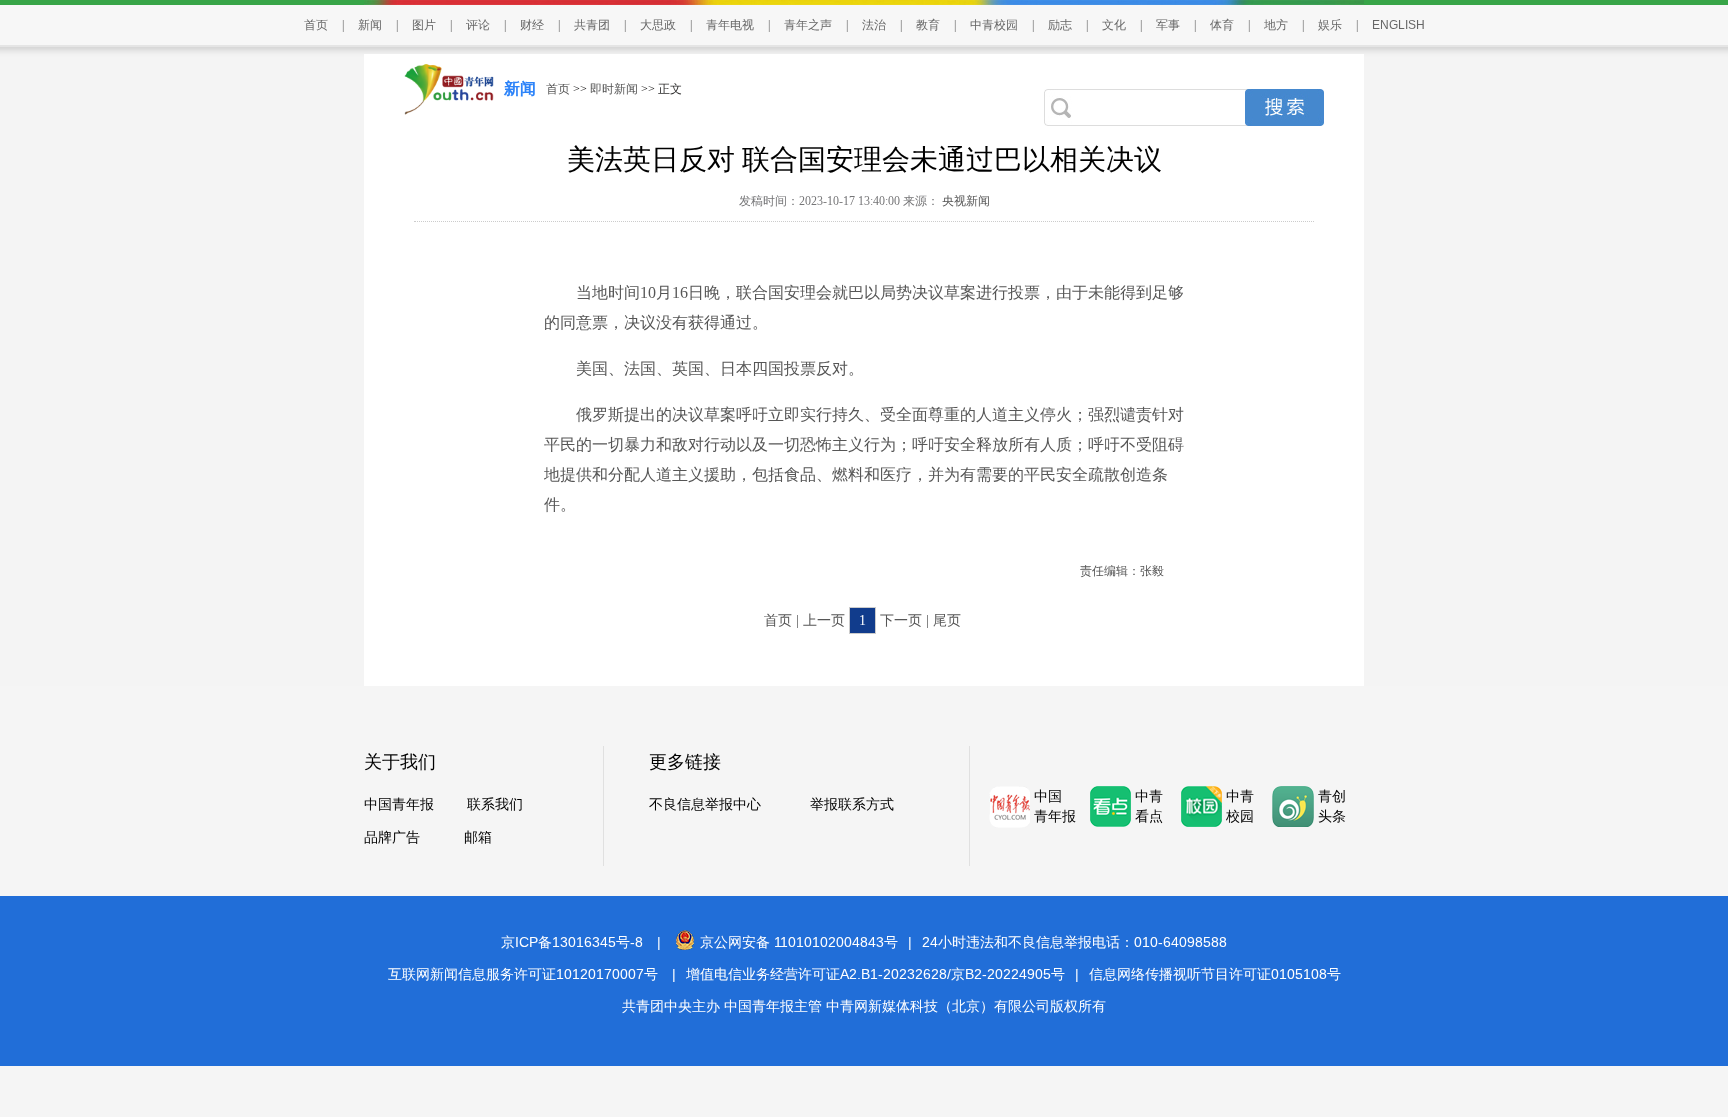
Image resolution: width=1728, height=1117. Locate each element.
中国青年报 (399, 804)
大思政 (658, 25)
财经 (532, 25)
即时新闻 (614, 89)
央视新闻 (964, 201)
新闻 (370, 25)
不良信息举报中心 (705, 804)
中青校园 (994, 25)
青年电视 (730, 25)
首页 (316, 25)
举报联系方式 (852, 804)
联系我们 (495, 804)
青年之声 (808, 25)
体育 (1222, 25)
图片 (424, 25)
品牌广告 (392, 837)
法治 (874, 25)
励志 (1060, 25)
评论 (478, 25)
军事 (1168, 25)
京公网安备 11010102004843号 (799, 942)
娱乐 (1330, 25)
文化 (1114, 25)
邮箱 (478, 837)
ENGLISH (1398, 25)
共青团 (592, 25)
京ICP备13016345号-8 (572, 942)
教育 (928, 25)
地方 (1276, 25)
